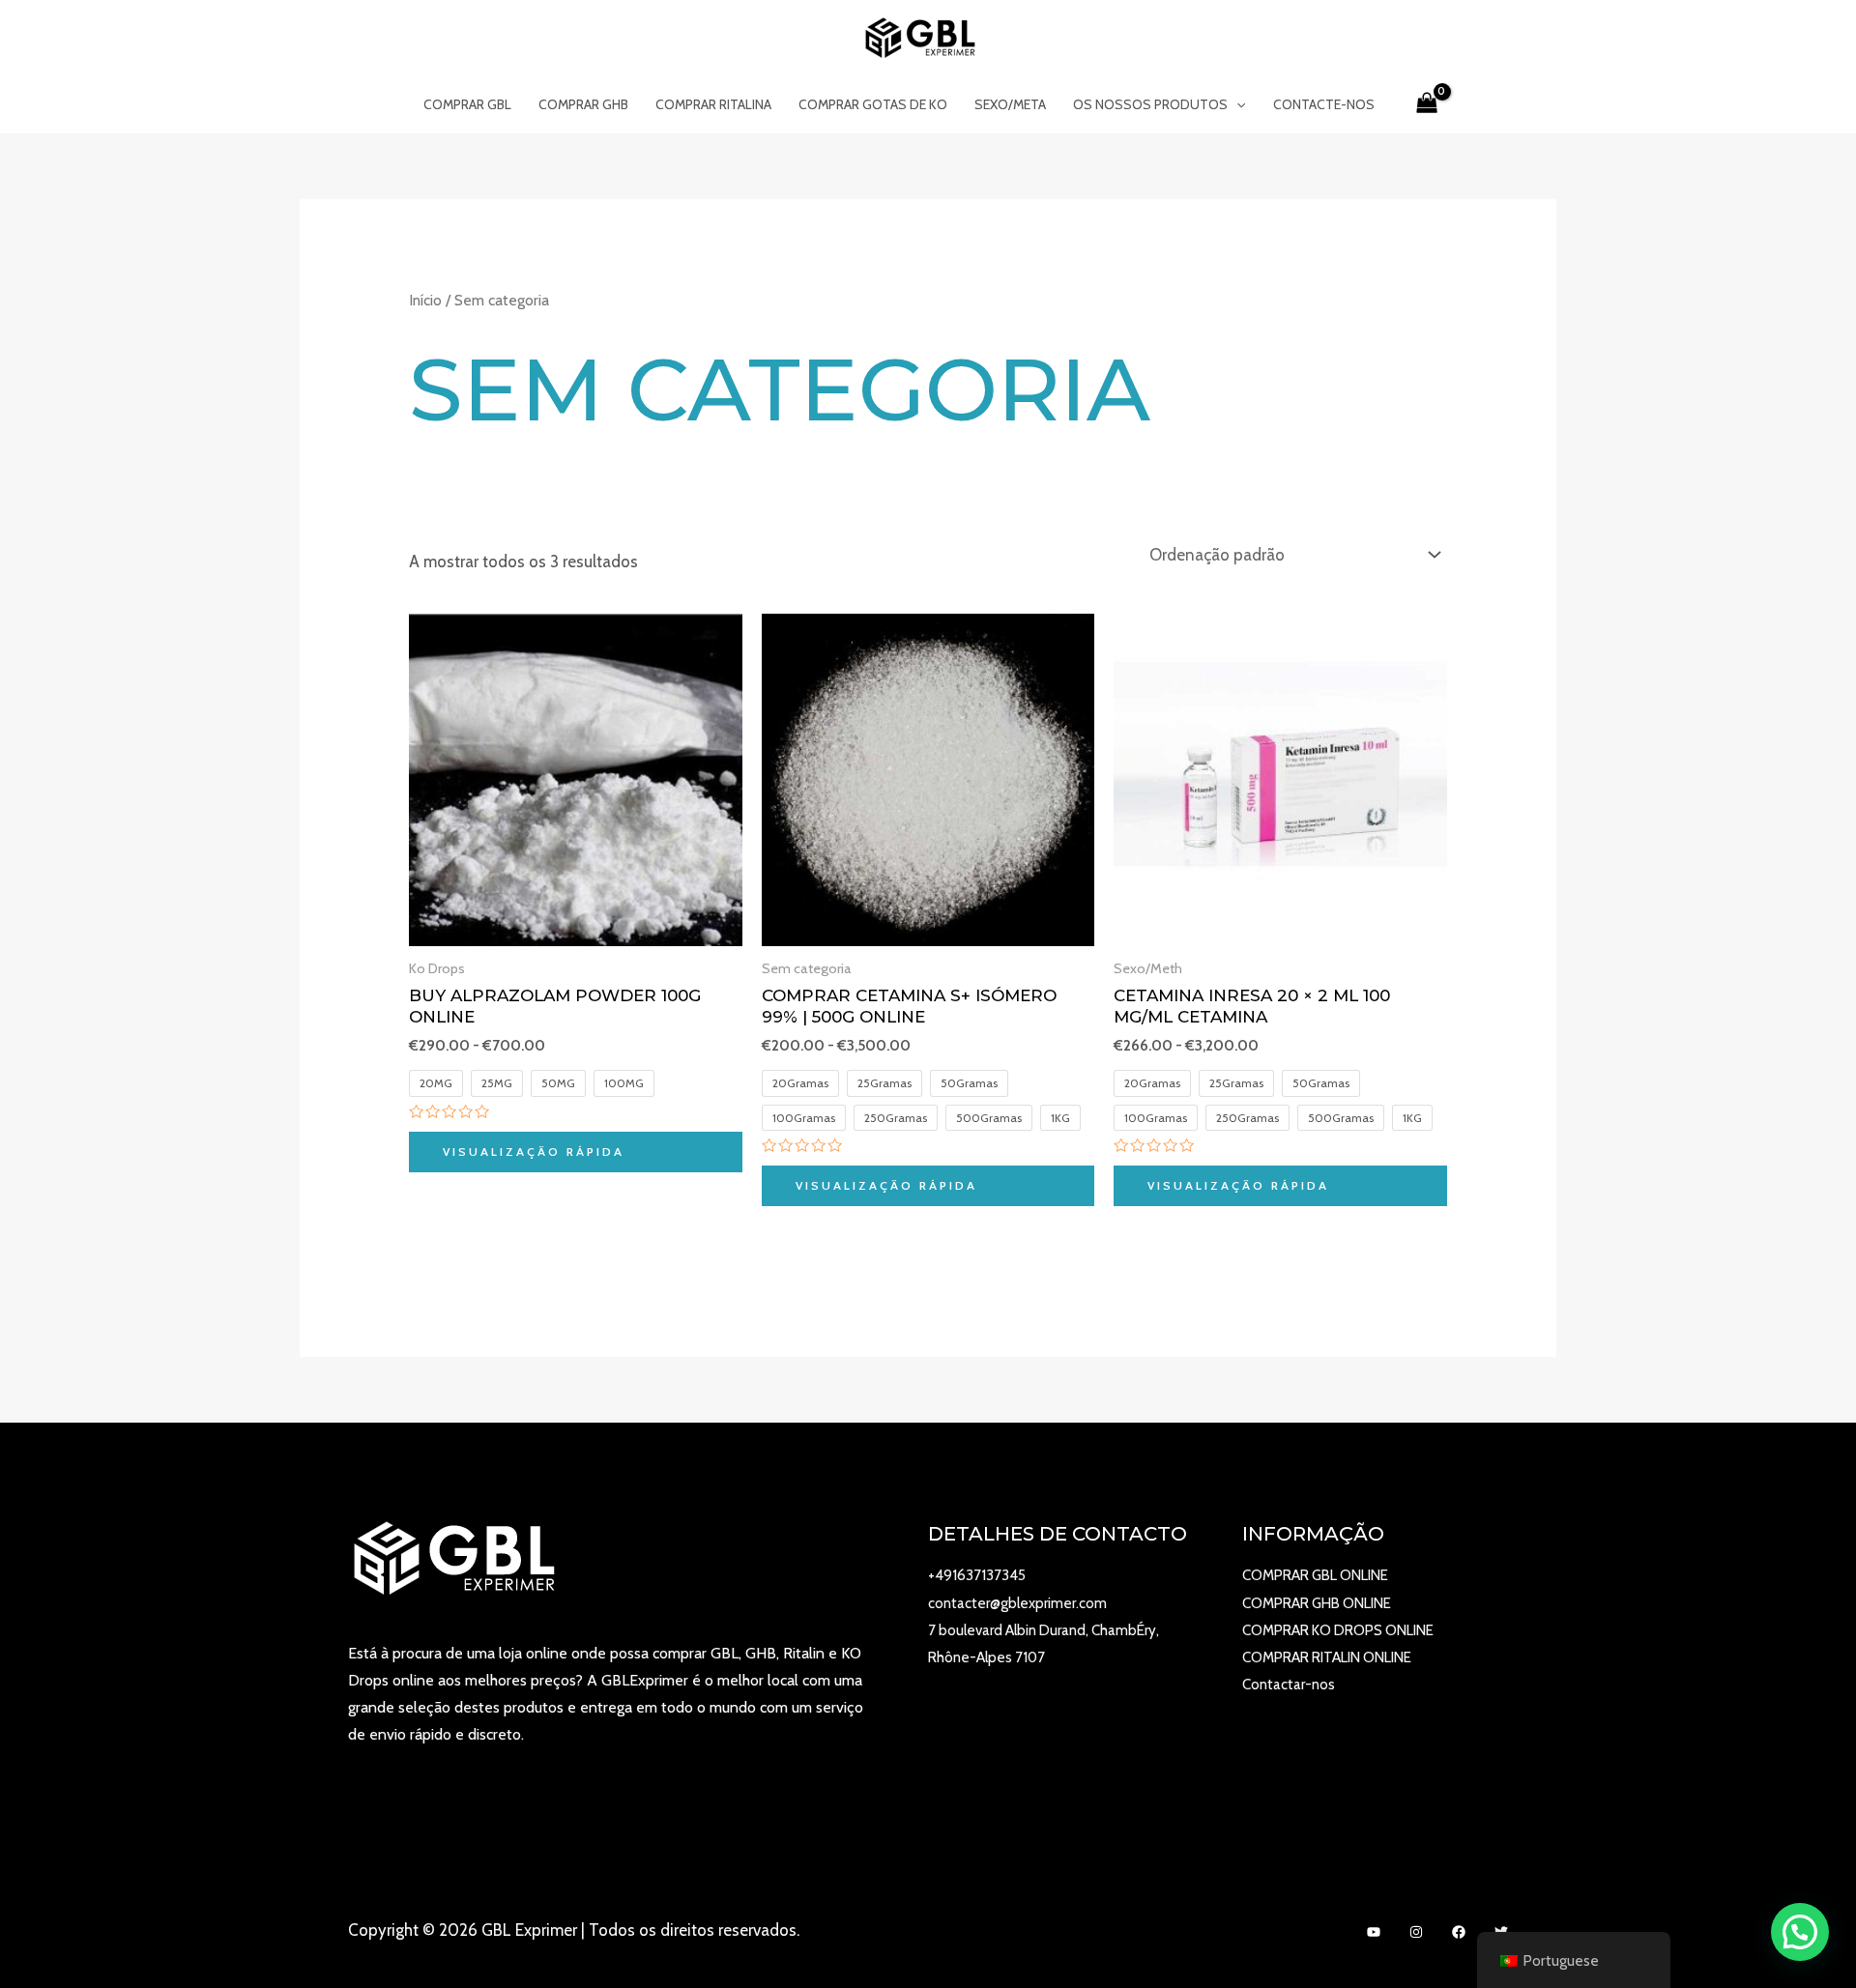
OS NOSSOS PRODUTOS (1150, 104)
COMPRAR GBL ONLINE (1315, 1575)
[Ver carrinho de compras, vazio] (1427, 104)
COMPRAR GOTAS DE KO (873, 104)
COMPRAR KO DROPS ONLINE (1338, 1630)
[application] (1236, 104)
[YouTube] (1374, 1932)
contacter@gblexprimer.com (1017, 1603)
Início (425, 300)
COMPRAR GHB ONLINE (1317, 1603)
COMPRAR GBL (467, 104)
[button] (1800, 1932)
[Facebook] (1459, 1932)
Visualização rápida (534, 1152)
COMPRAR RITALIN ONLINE (1327, 1657)
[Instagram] (1416, 1932)
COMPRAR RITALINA (713, 104)
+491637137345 (977, 1575)
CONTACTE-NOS (1324, 104)
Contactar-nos (1289, 1685)
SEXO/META (1010, 104)
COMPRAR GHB (583, 104)
